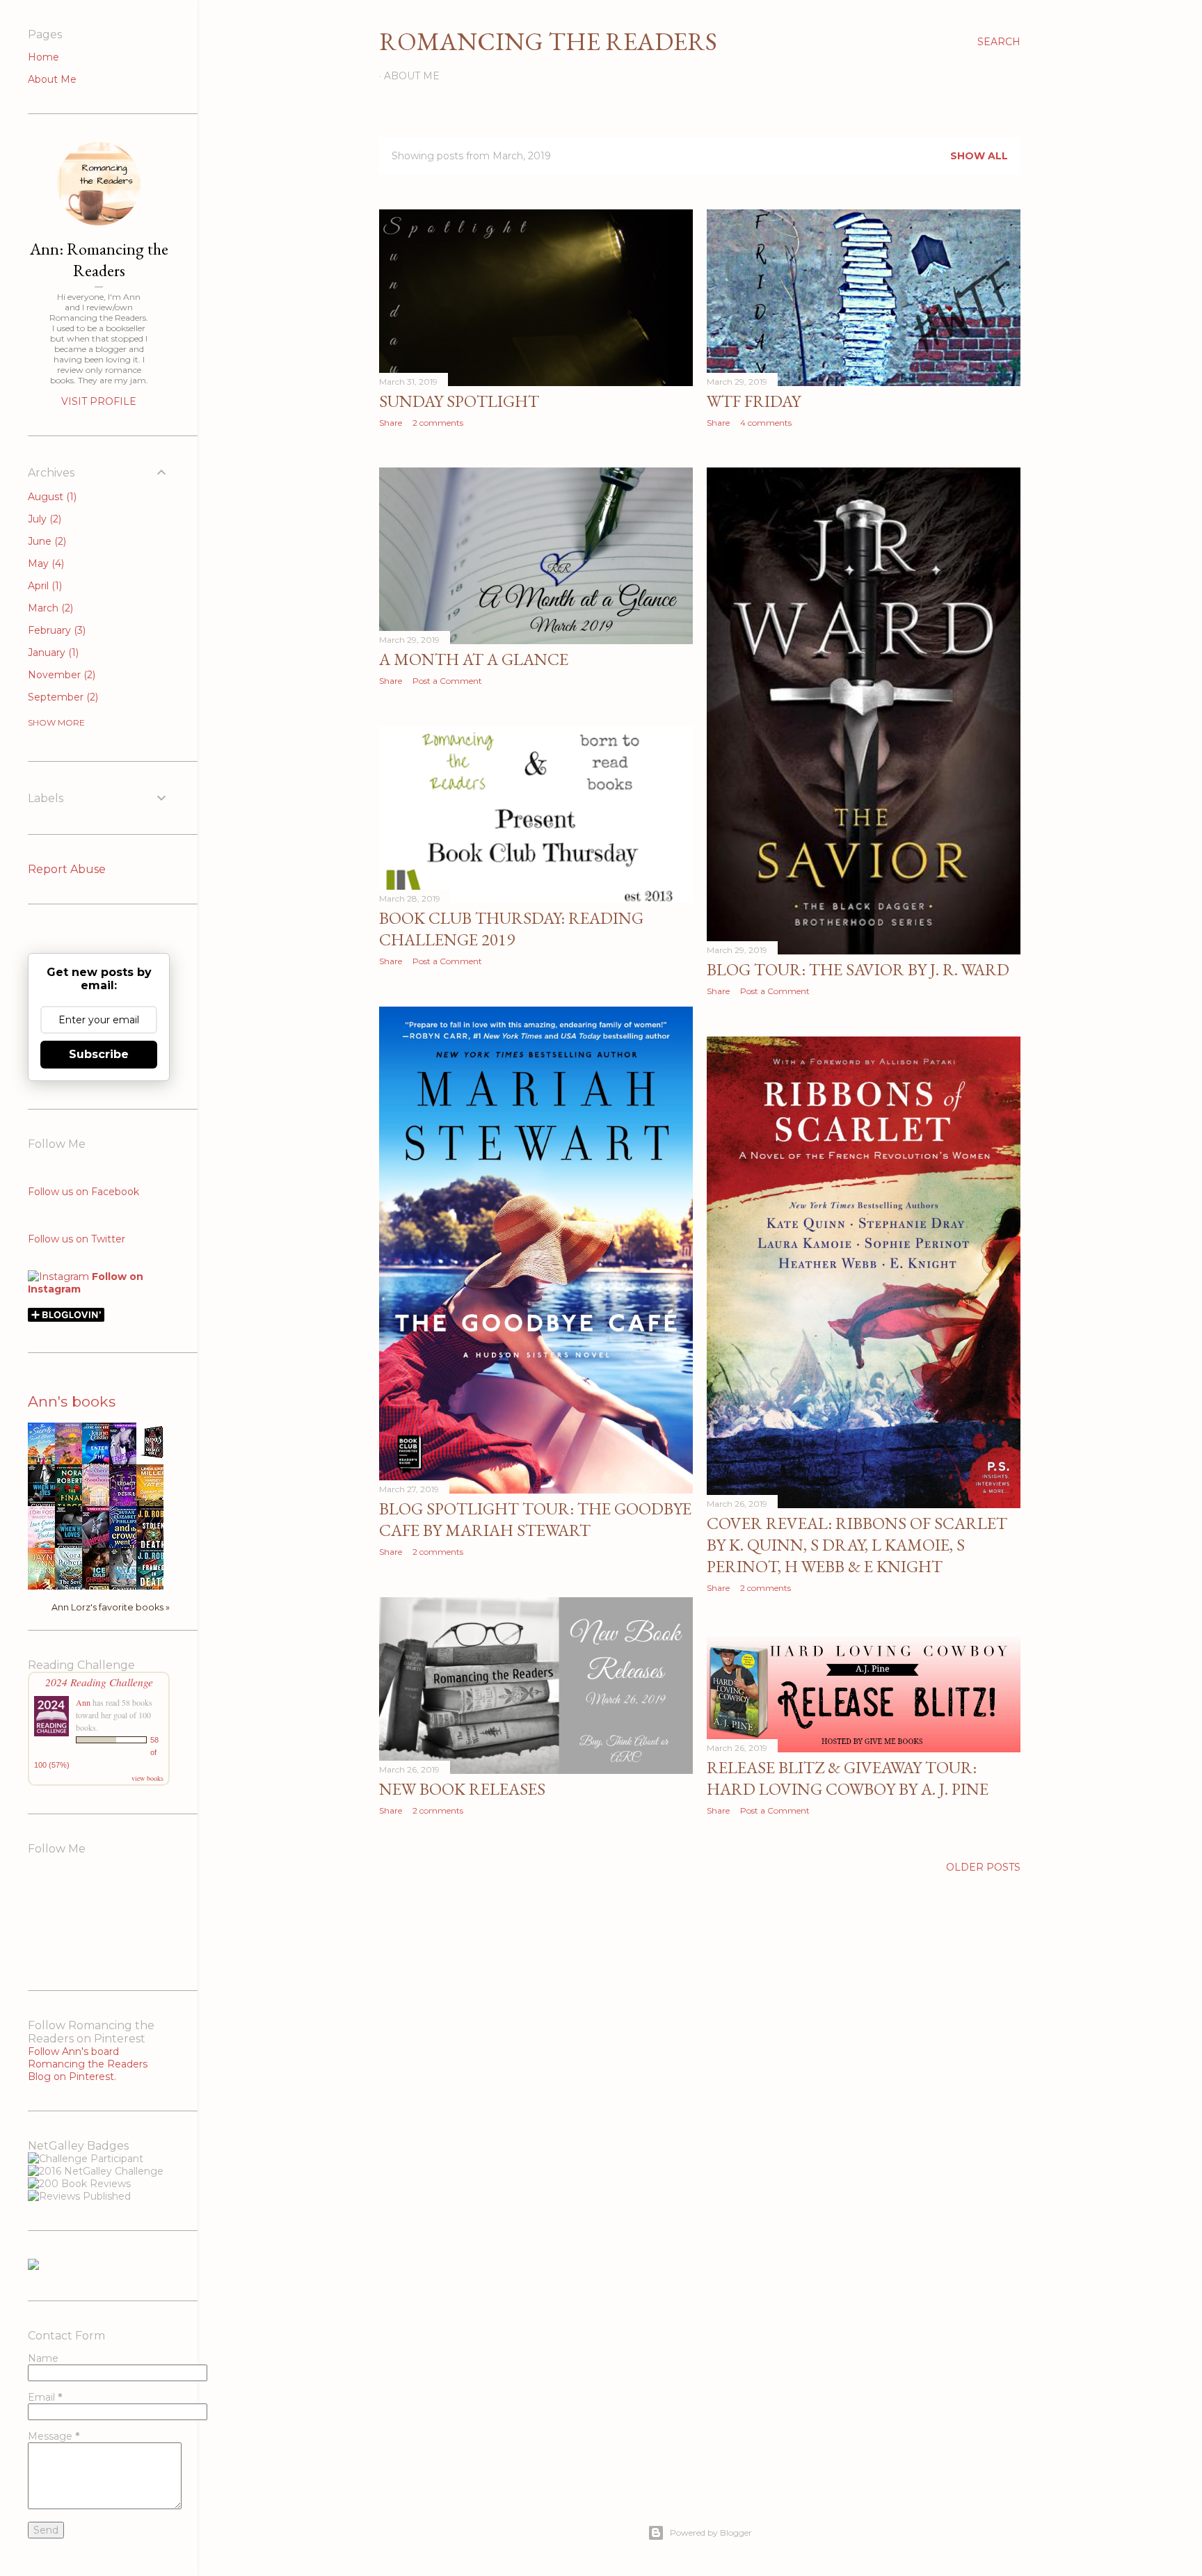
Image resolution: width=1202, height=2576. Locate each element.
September (62, 697)
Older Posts (983, 1867)
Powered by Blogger (711, 2533)
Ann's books (72, 1401)
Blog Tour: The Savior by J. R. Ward (858, 969)
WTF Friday (754, 401)
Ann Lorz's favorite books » (111, 1607)
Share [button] (391, 423)
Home (43, 57)
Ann (83, 1702)
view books (147, 1778)
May (45, 563)
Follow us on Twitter (77, 1239)
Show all (979, 156)
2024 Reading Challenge (99, 1682)
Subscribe (99, 1054)
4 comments (766, 423)
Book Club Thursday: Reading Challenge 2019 (511, 929)
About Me (412, 76)
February (55, 630)
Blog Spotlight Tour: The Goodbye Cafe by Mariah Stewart (535, 1519)
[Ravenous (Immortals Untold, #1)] (154, 1458)
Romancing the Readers (548, 41)
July (43, 519)
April (43, 586)
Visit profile (99, 401)
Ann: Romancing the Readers (99, 259)
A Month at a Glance (474, 659)
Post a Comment (447, 681)
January (52, 653)
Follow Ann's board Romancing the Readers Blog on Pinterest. (88, 2064)
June (46, 541)
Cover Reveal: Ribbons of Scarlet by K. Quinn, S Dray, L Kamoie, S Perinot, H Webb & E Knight (857, 1545)
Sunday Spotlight (459, 401)
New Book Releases (462, 1789)
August (51, 497)
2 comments (438, 423)
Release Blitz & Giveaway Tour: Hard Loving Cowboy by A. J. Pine (848, 1778)
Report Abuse (67, 869)
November (60, 675)
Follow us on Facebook (83, 1192)
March (49, 608)
